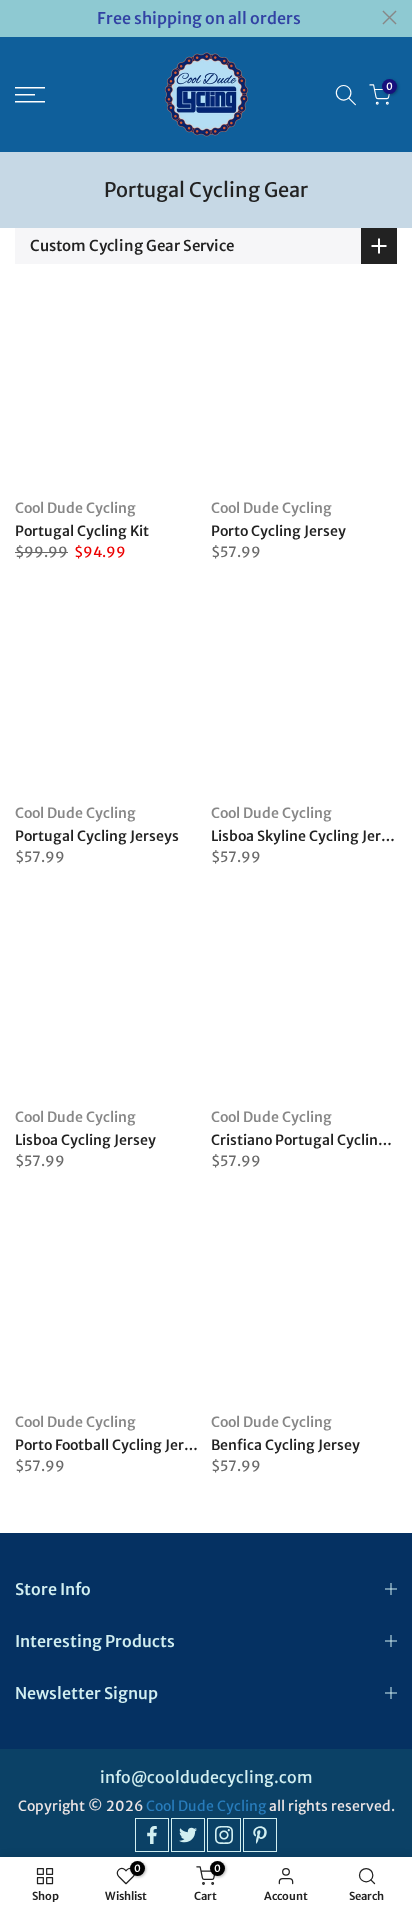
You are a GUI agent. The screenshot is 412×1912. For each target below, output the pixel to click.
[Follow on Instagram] (224, 1835)
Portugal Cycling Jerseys (97, 836)
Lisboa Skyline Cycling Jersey (307, 836)
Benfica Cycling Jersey (285, 1445)
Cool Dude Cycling (75, 508)
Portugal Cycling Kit (82, 531)
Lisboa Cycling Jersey (85, 1140)
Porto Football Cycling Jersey (111, 1445)
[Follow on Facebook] (152, 1835)
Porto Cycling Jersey (278, 531)
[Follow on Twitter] (188, 1835)
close (389, 17)
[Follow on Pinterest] (260, 1835)
